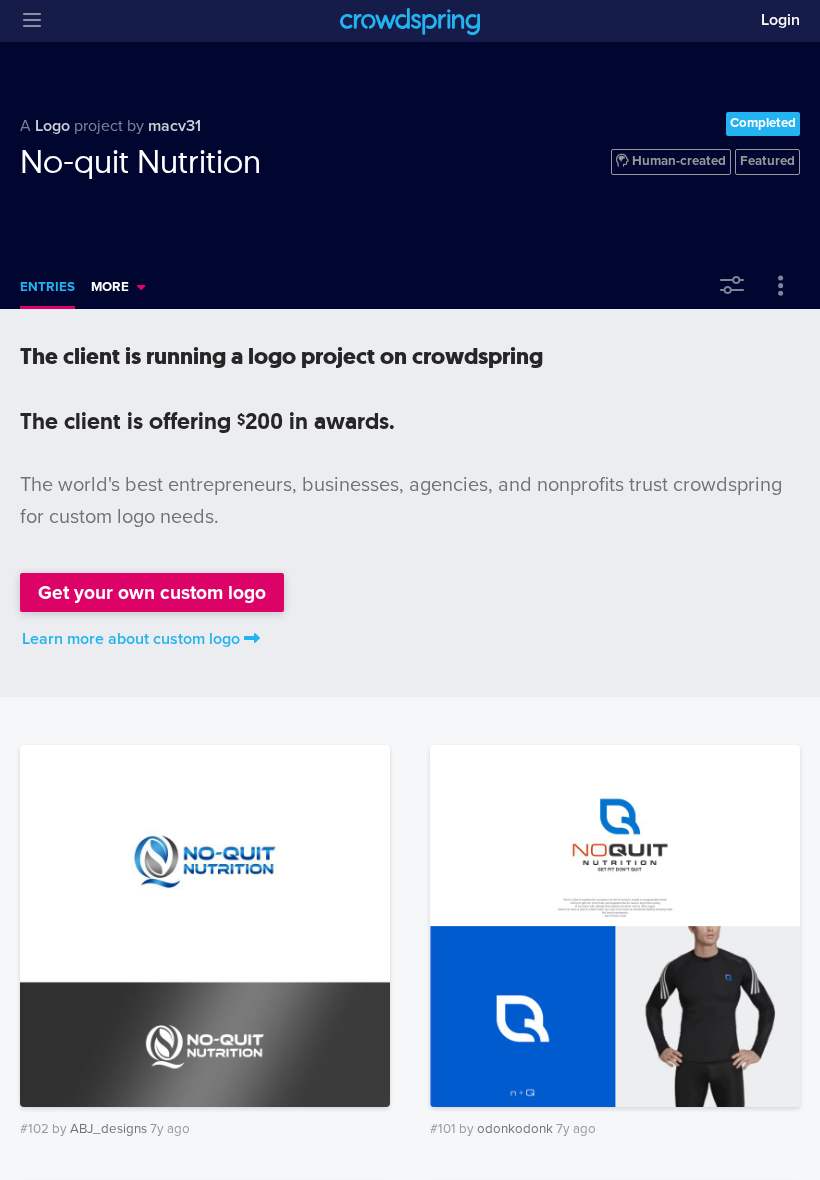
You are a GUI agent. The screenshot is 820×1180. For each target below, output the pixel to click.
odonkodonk (515, 1129)
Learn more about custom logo (131, 639)
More (110, 287)
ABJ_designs (108, 1129)
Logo (52, 126)
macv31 (174, 126)
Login (780, 20)
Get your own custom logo (152, 592)
